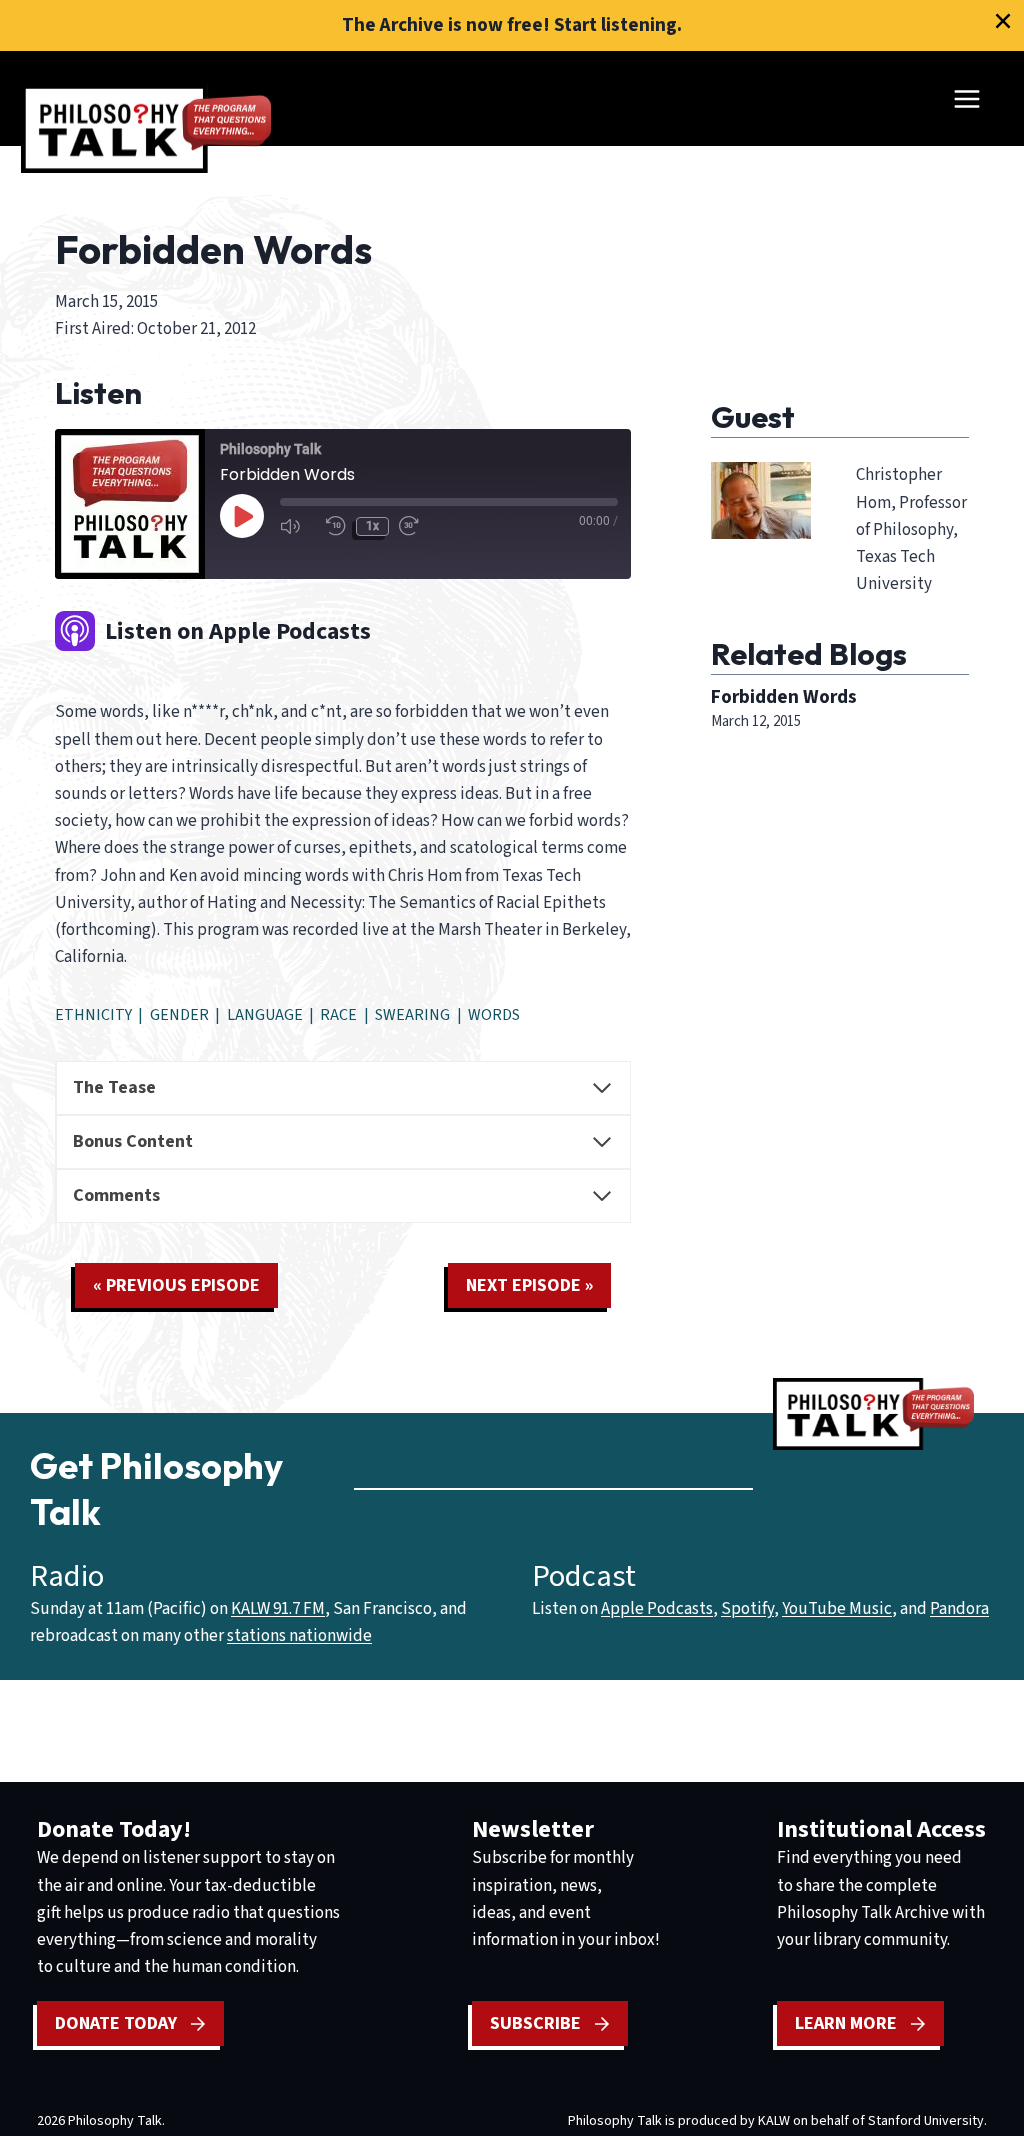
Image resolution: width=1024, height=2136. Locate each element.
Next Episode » (529, 1285)
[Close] (1003, 21)
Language (265, 1015)
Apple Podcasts (657, 1609)
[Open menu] (966, 98)
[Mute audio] (298, 526)
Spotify (747, 1609)
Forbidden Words (784, 697)
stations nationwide (299, 1636)
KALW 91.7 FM (278, 1609)
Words (494, 1015)
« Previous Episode (176, 1285)
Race (338, 1015)
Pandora (959, 1609)
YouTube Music (837, 1609)
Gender (179, 1015)
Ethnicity (93, 1015)
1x (372, 526)
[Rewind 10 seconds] (336, 526)
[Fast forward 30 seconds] (417, 526)
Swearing (412, 1015)
